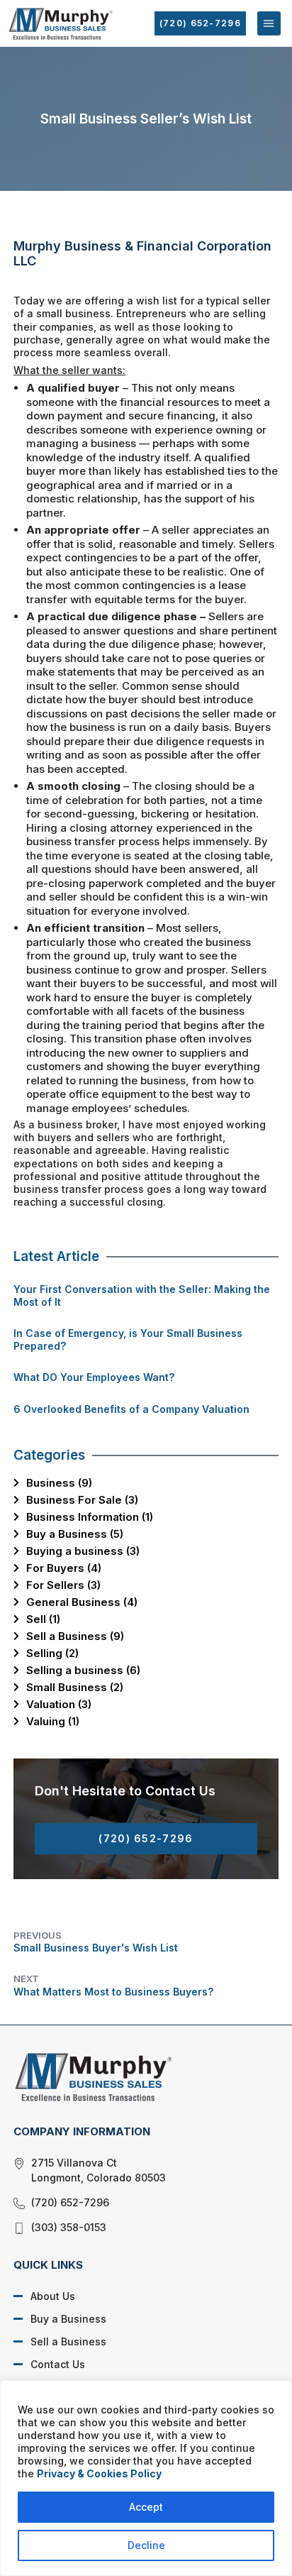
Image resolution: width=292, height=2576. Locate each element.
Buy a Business (68, 2319)
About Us (53, 2296)
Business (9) (59, 1483)
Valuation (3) (59, 1704)
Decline (146, 2545)
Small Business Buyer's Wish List (96, 1942)
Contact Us (58, 2364)
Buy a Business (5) (75, 1534)
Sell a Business (68, 2341)
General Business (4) (82, 1602)
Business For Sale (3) (82, 1500)
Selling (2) (52, 1653)
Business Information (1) (90, 1517)
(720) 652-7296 (200, 23)
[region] (146, 2478)
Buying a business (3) (83, 1551)
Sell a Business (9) (75, 1636)
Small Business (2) (75, 1687)
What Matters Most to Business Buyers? (113, 1985)
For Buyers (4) (64, 1568)
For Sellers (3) (63, 1585)
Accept (146, 2507)
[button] (269, 23)
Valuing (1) (53, 1721)
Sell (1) (43, 1619)
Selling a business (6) (83, 1670)
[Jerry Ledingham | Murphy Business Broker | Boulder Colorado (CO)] (135, 2076)
